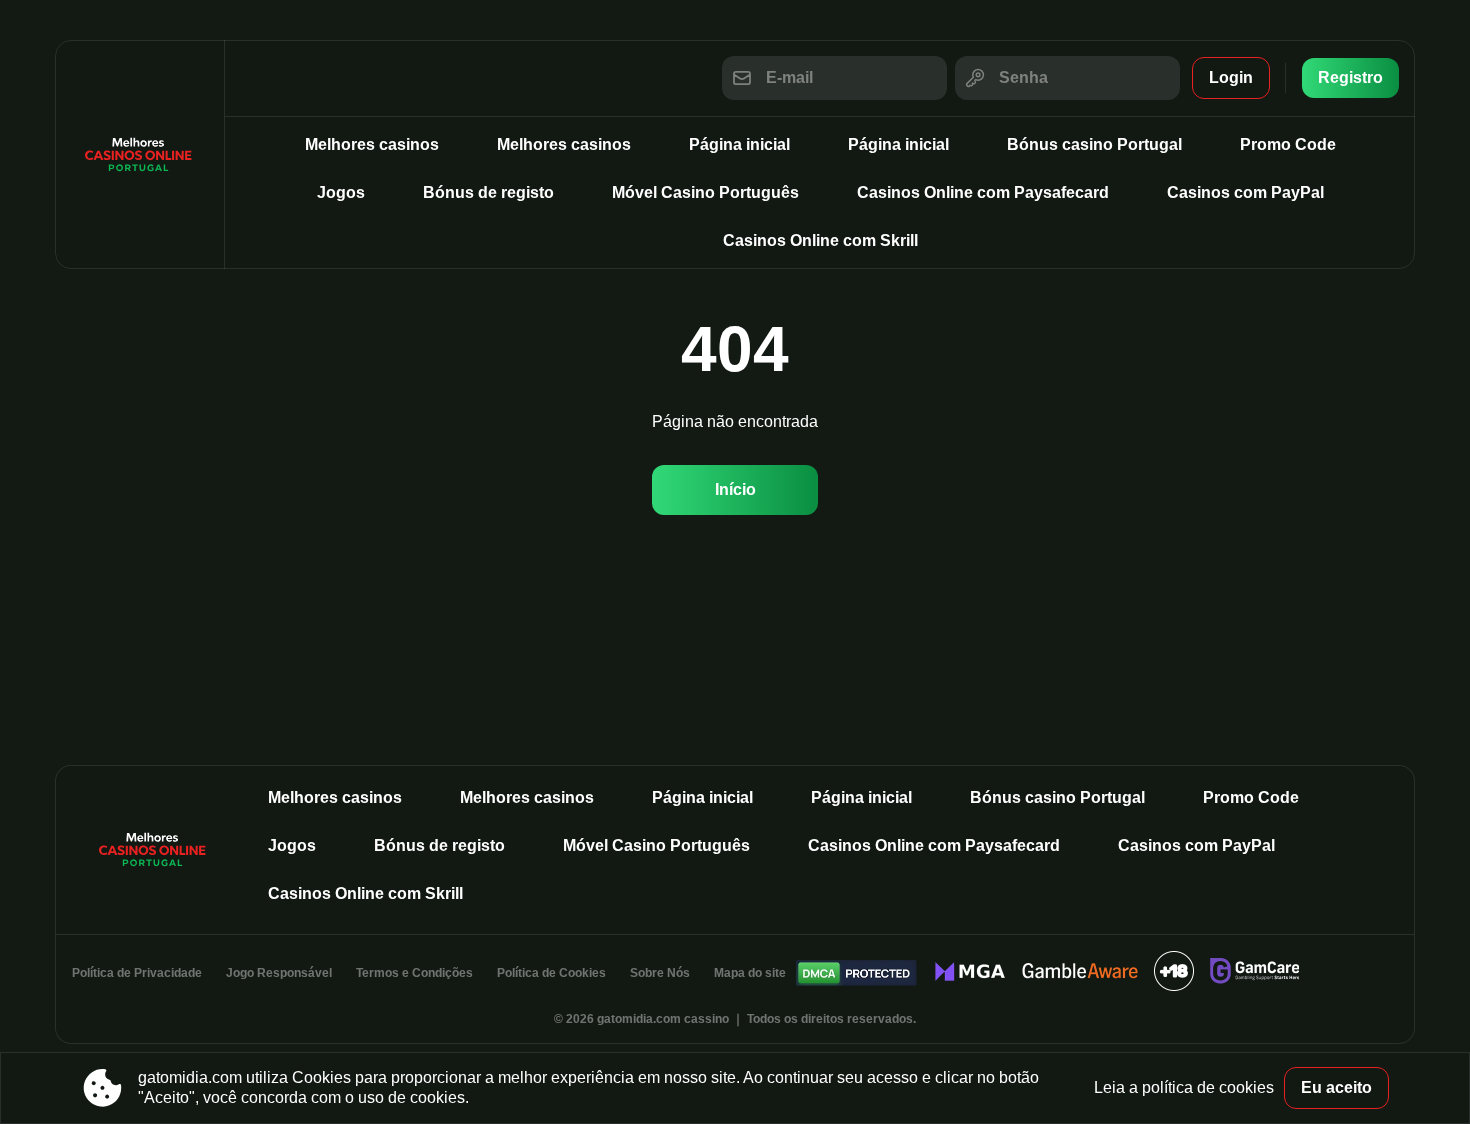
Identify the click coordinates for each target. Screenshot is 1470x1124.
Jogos (341, 192)
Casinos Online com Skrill (820, 240)
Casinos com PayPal (1245, 192)
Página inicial (739, 144)
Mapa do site (750, 973)
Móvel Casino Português (705, 192)
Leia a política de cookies (1184, 1087)
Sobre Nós (660, 973)
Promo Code (1288, 144)
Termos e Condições (414, 973)
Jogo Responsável (279, 973)
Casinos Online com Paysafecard (983, 192)
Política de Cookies (551, 973)
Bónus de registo (488, 192)
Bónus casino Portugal (1094, 144)
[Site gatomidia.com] (140, 154)
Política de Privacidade (137, 973)
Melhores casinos (372, 144)
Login (1231, 77)
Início (735, 489)
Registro (1350, 77)
